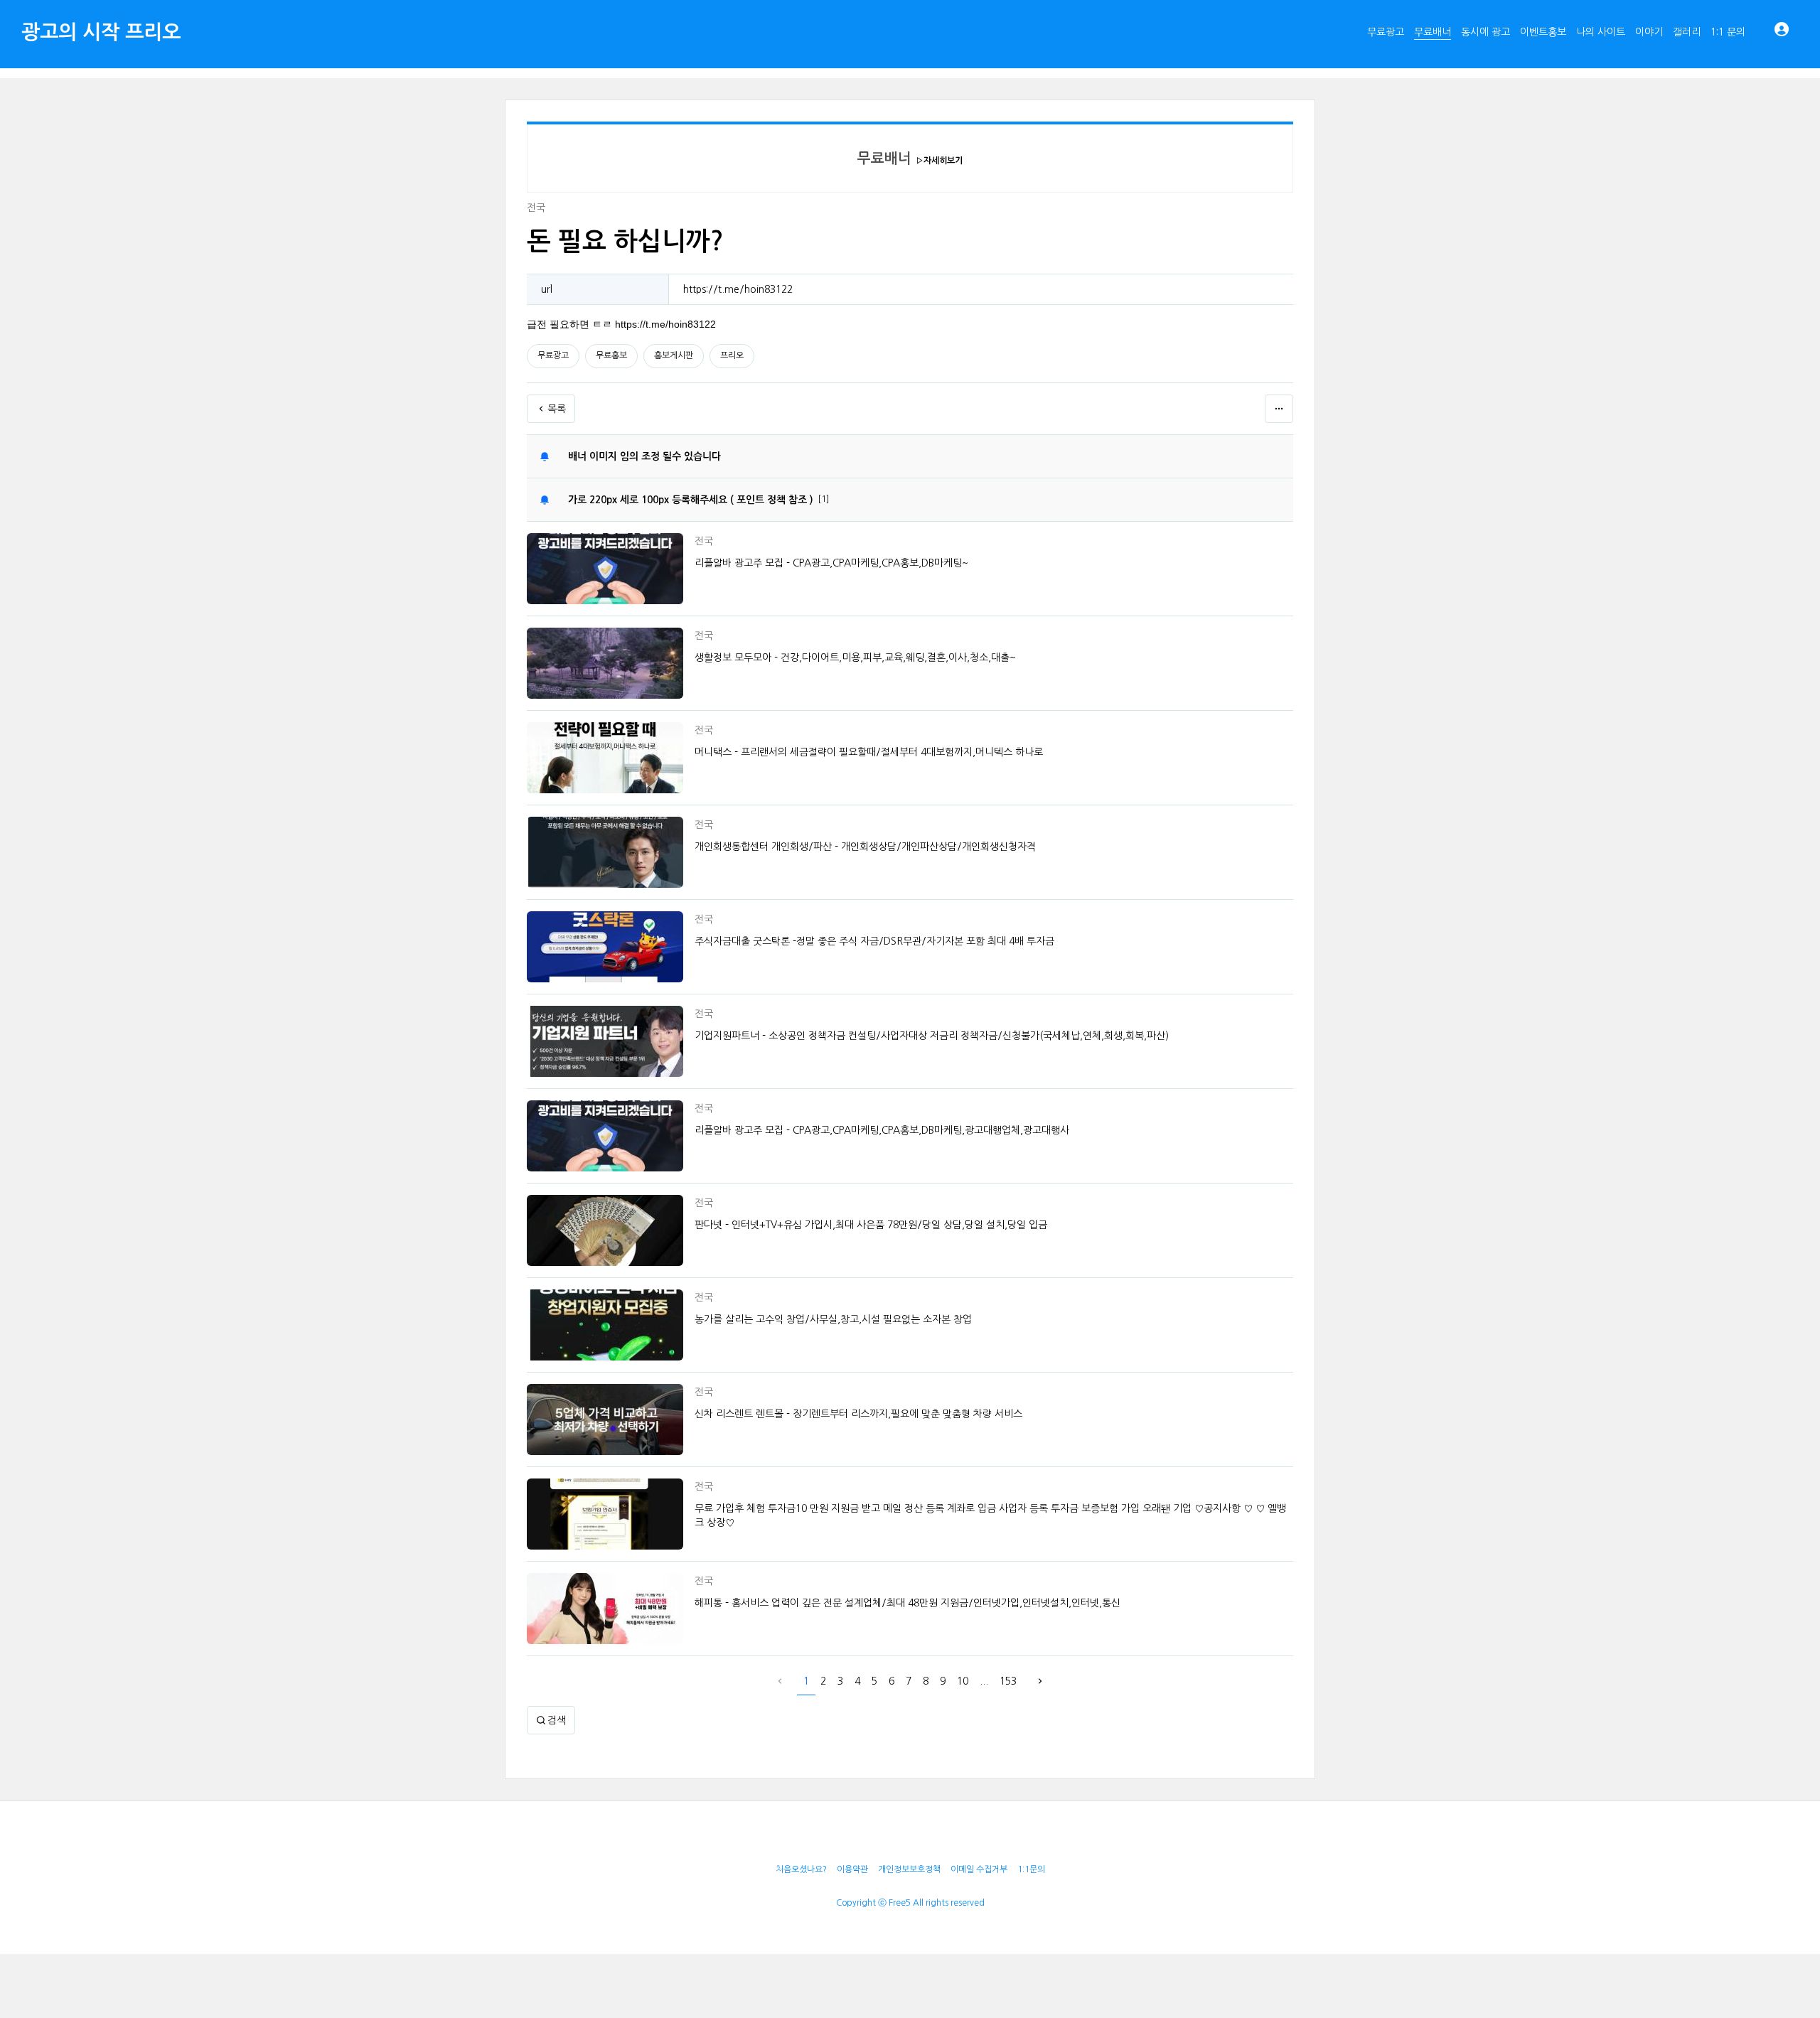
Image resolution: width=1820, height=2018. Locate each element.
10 (963, 1681)
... (984, 1681)
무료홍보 (611, 355)
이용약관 (852, 1869)
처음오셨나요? (801, 1869)
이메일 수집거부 (979, 1869)
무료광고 (553, 355)
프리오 (732, 355)
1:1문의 (1031, 1869)
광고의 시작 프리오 (101, 32)
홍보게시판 (674, 355)
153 (1008, 1681)
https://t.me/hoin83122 (738, 289)
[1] (823, 499)
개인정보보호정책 (909, 1869)
